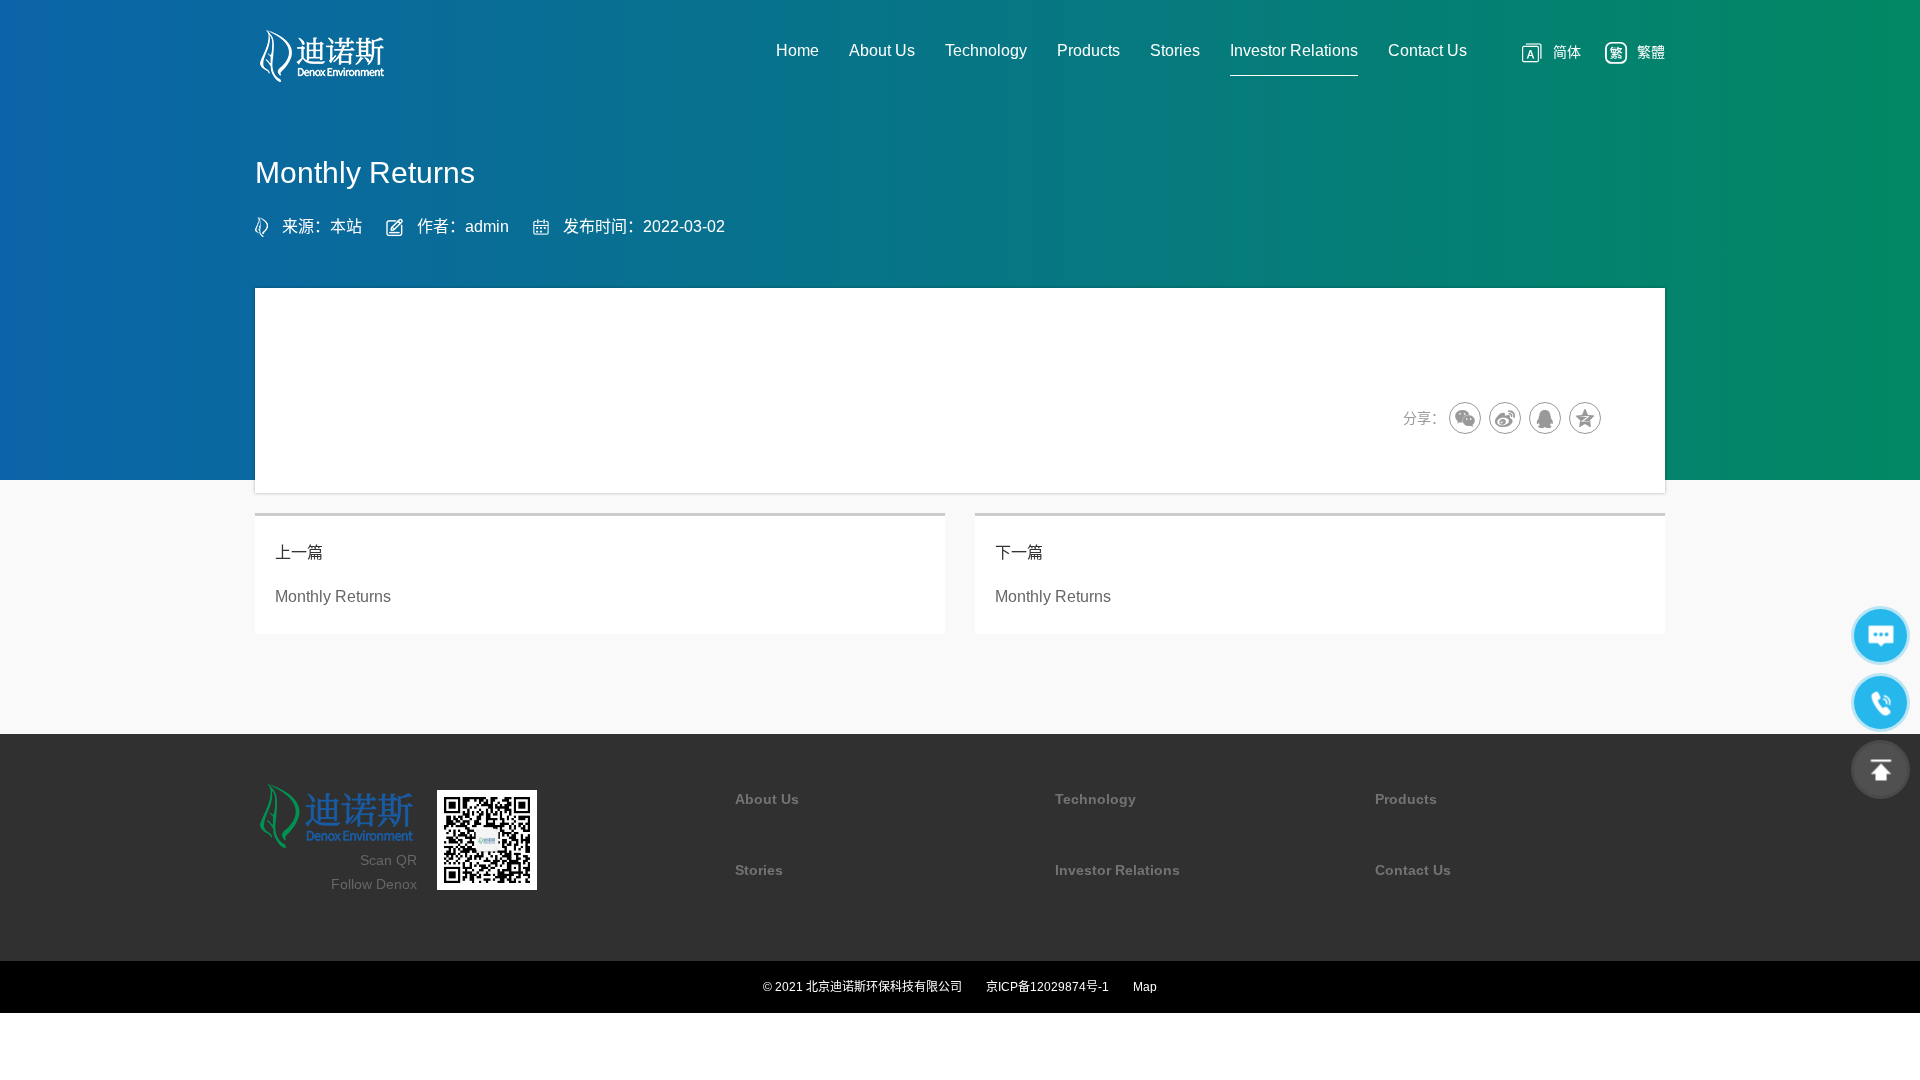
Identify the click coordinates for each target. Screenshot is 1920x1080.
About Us (767, 799)
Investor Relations (1117, 870)
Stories (759, 870)
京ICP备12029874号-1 (1047, 987)
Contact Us (1413, 870)
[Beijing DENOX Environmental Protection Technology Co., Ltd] (345, 56)
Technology (1095, 799)
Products (1406, 799)
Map (1145, 987)
